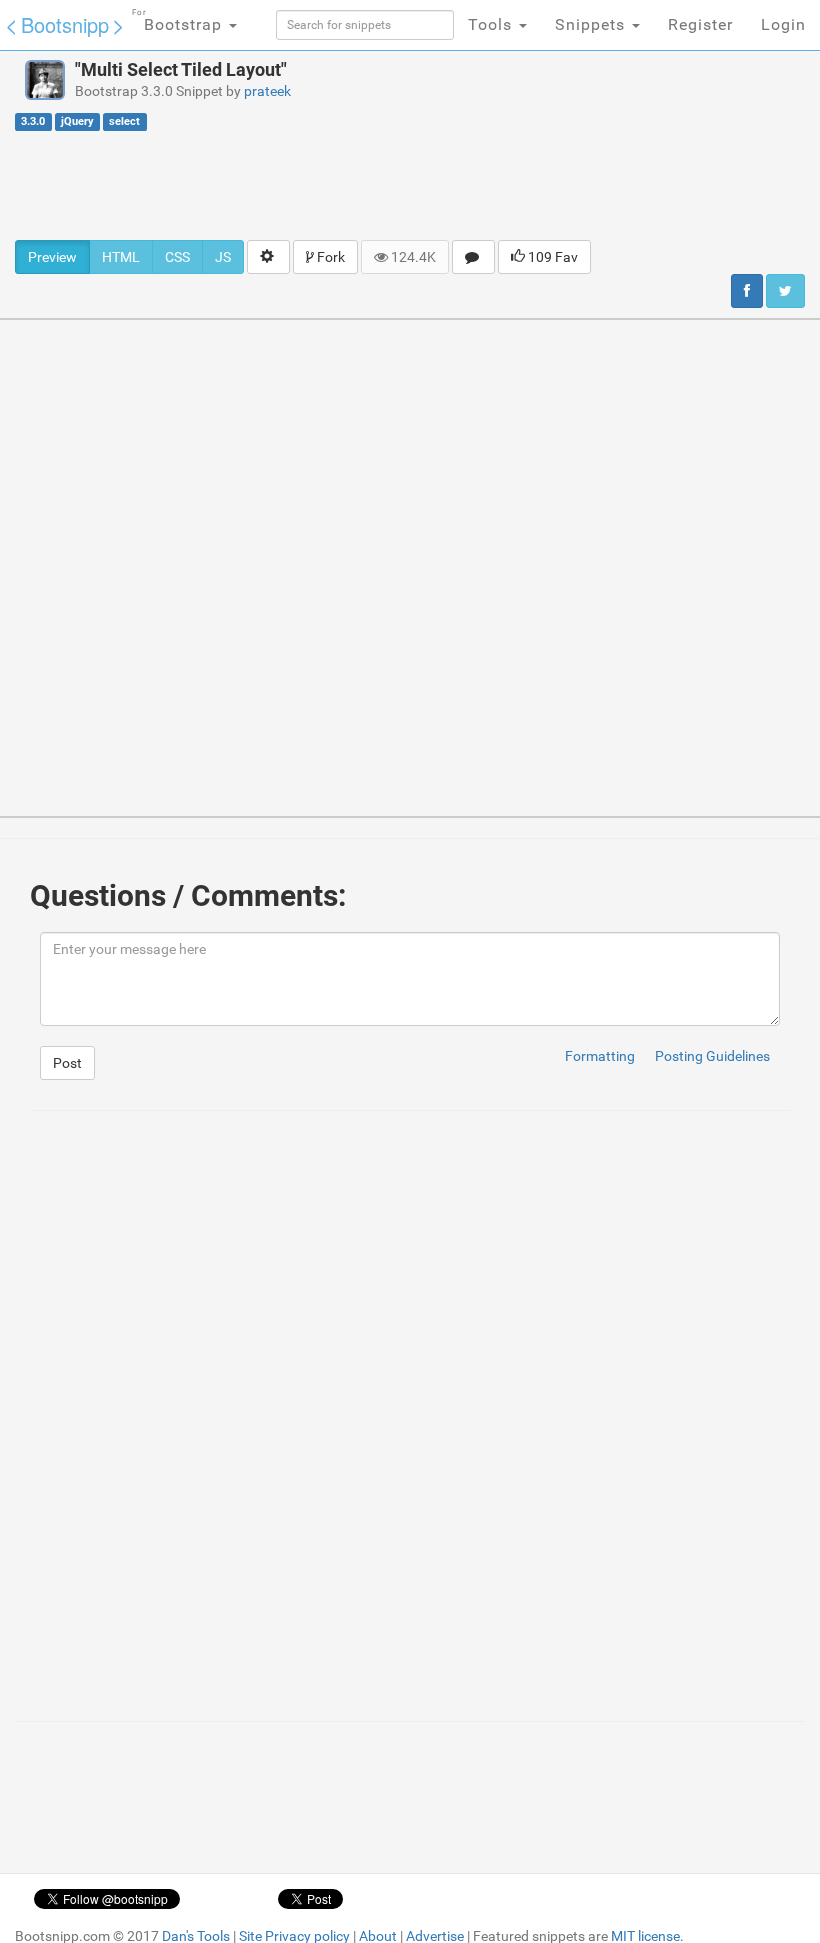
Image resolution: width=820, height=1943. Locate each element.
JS (223, 257)
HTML (121, 257)
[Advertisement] (410, 185)
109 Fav (551, 257)
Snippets (592, 24)
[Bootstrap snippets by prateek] (45, 80)
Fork (329, 257)
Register (700, 24)
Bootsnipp (65, 24)
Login (783, 24)
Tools (492, 24)
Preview (52, 257)
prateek (267, 91)
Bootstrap (179, 21)
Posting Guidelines (712, 1056)
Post (67, 1063)
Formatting (600, 1056)
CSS (177, 257)
